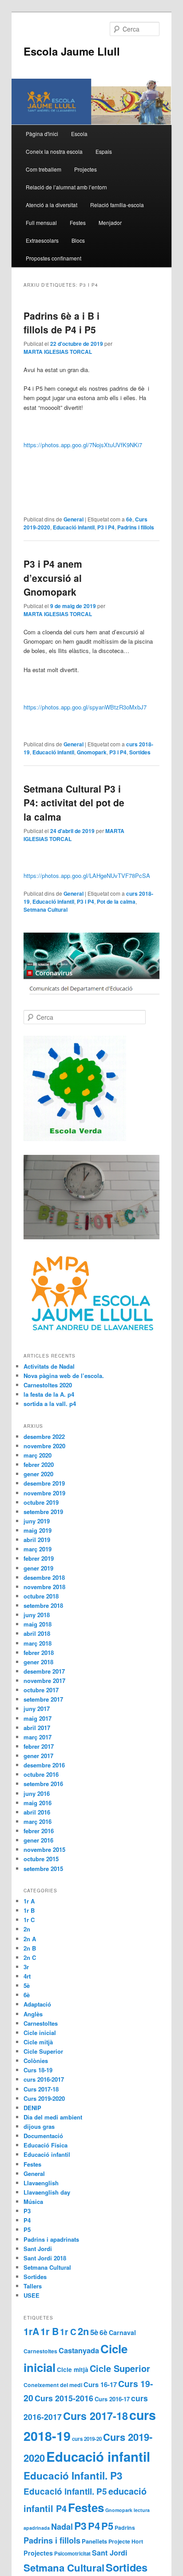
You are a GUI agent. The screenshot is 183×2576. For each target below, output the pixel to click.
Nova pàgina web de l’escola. (64, 1376)
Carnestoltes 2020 (48, 1385)
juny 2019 (37, 1521)
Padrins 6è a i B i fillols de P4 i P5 (62, 323)
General (74, 519)
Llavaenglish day (47, 2192)
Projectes (86, 169)
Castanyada (79, 2350)
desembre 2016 (44, 1765)
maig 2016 (38, 1803)
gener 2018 (38, 1662)
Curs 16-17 (100, 2384)
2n (27, 1929)
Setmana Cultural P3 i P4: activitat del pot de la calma (74, 803)
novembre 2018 (44, 1587)
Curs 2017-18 (41, 2089)
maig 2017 (38, 1718)
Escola (79, 134)
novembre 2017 (44, 1681)
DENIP (32, 2108)
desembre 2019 (44, 1483)
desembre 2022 (44, 1436)
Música (33, 2201)
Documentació (43, 2136)
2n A (30, 1939)
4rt (27, 1976)
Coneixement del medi (53, 2385)
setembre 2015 (43, 1869)
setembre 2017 (43, 1699)
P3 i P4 (106, 527)
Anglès (33, 2014)
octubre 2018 (41, 1596)
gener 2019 (38, 1568)
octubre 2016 (41, 1774)
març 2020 (38, 1455)
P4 (27, 2220)
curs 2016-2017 (44, 2079)
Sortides (140, 752)
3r (26, 1967)
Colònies (36, 2061)
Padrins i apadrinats (51, 2239)
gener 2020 (38, 1474)
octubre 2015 (41, 1859)
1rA (31, 2331)
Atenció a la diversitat (52, 205)
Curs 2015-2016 (64, 2398)
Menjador (110, 222)
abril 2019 (37, 1540)
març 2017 (38, 1737)
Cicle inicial (40, 2033)
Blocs (78, 240)
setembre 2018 (43, 1605)
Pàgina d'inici (42, 134)
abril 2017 (37, 1728)
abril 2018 (37, 1633)
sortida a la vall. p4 (50, 1404)
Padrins (125, 2528)
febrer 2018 (39, 1653)
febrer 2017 (39, 1746)
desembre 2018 (44, 1577)
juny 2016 (37, 1793)
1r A (29, 1901)
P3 (27, 2211)
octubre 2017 (41, 1690)
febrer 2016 (39, 1831)
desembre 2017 (44, 1671)
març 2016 (38, 1821)
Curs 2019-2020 (44, 2098)
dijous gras (39, 2126)
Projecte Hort (126, 2541)
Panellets (94, 2541)
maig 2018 (38, 1624)
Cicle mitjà (38, 2042)
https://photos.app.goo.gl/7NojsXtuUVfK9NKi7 (83, 445)
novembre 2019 (44, 1493)
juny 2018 (37, 1615)
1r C (29, 1920)
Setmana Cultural (46, 909)
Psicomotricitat (72, 2554)
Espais (104, 151)
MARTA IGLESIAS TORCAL (58, 352)
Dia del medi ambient (53, 2117)
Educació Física (46, 2145)
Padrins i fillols (136, 527)
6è (129, 519)
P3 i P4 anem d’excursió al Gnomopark (53, 578)
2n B (30, 1948)
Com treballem (44, 169)
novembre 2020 (44, 1446)
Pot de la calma (116, 901)
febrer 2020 (39, 1464)
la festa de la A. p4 (49, 1394)
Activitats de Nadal (49, 1366)
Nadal (62, 2527)
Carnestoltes (41, 2023)
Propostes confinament (54, 258)
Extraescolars (42, 240)
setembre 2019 (43, 1512)
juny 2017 (37, 1709)
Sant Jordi (38, 2249)
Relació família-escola (117, 205)
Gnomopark (92, 752)
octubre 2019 (41, 1502)
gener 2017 (38, 1756)
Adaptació (37, 2004)
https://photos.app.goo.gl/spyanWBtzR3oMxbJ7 (85, 707)
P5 (27, 2229)
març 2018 (38, 1643)
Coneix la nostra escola (54, 151)
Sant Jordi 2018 (45, 2258)
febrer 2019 (39, 1558)
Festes (78, 222)
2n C (30, 1957)
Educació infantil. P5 (65, 2491)
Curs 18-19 (38, 2070)
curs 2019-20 (87, 2439)
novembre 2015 (44, 1849)
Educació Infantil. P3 (73, 2476)
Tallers (33, 2286)
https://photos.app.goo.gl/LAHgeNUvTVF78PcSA (87, 875)
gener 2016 (38, 1840)
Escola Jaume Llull (72, 51)
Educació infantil (74, 527)
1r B (29, 1910)
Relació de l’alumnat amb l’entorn (66, 187)
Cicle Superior (43, 2051)
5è (27, 1985)
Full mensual (41, 222)
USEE (32, 2295)
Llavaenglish (41, 2183)
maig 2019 (38, 1530)
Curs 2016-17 (112, 2399)
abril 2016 (37, 1812)
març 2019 (38, 1549)
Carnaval (122, 2332)
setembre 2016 (43, 1784)
